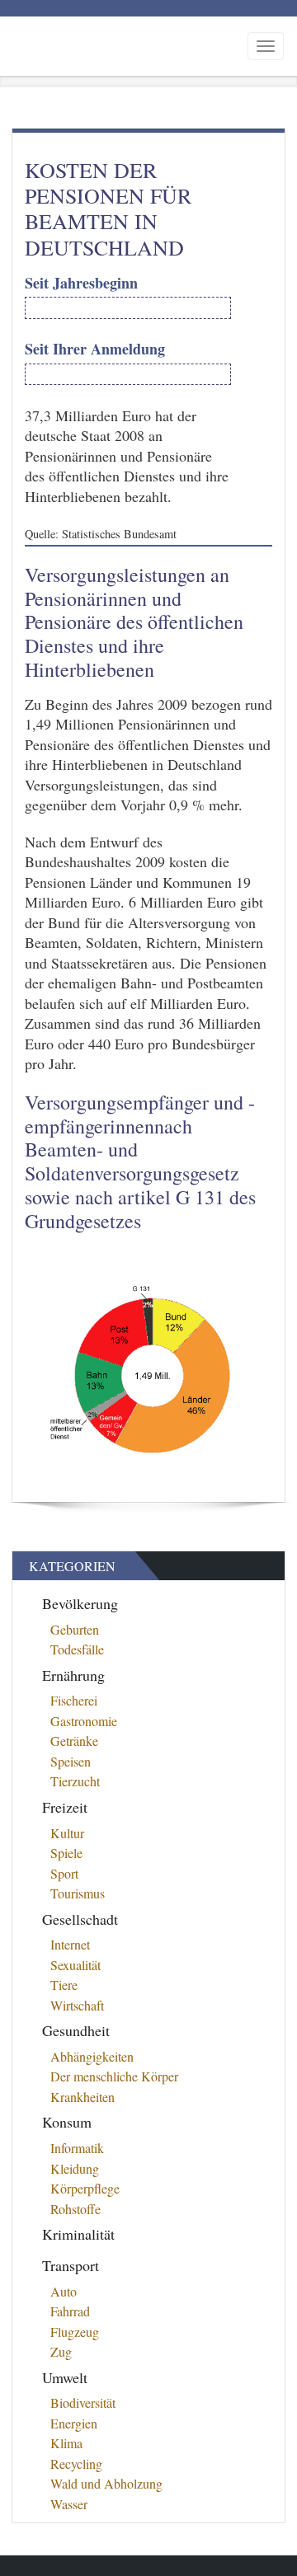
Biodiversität (83, 2402)
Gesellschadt (80, 1919)
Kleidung (75, 2168)
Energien (74, 2423)
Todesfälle (77, 1649)
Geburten (75, 1629)
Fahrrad (70, 2311)
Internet (70, 1944)
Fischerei (74, 1700)
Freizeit (65, 1807)
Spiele (66, 1853)
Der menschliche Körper (114, 2076)
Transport (71, 2265)
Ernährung (73, 1675)
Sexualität (75, 1965)
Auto (64, 2291)
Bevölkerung (80, 1603)
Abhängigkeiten (92, 2056)
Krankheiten (82, 2097)
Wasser (69, 2504)
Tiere (64, 1985)
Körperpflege (85, 2188)
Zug (61, 2351)
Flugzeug (75, 2332)
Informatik (77, 2148)
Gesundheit (76, 2030)
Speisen (71, 1761)
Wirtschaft (77, 2005)
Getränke (74, 1741)
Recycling (76, 2463)
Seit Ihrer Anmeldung (95, 349)
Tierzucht (75, 1781)
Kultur (67, 1833)
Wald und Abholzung (106, 2483)
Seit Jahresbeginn (81, 283)
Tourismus (78, 1893)
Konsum (67, 2122)
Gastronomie (84, 1721)
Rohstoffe (75, 2209)
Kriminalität (78, 2234)
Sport (64, 1873)
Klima (66, 2443)
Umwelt (65, 2377)
